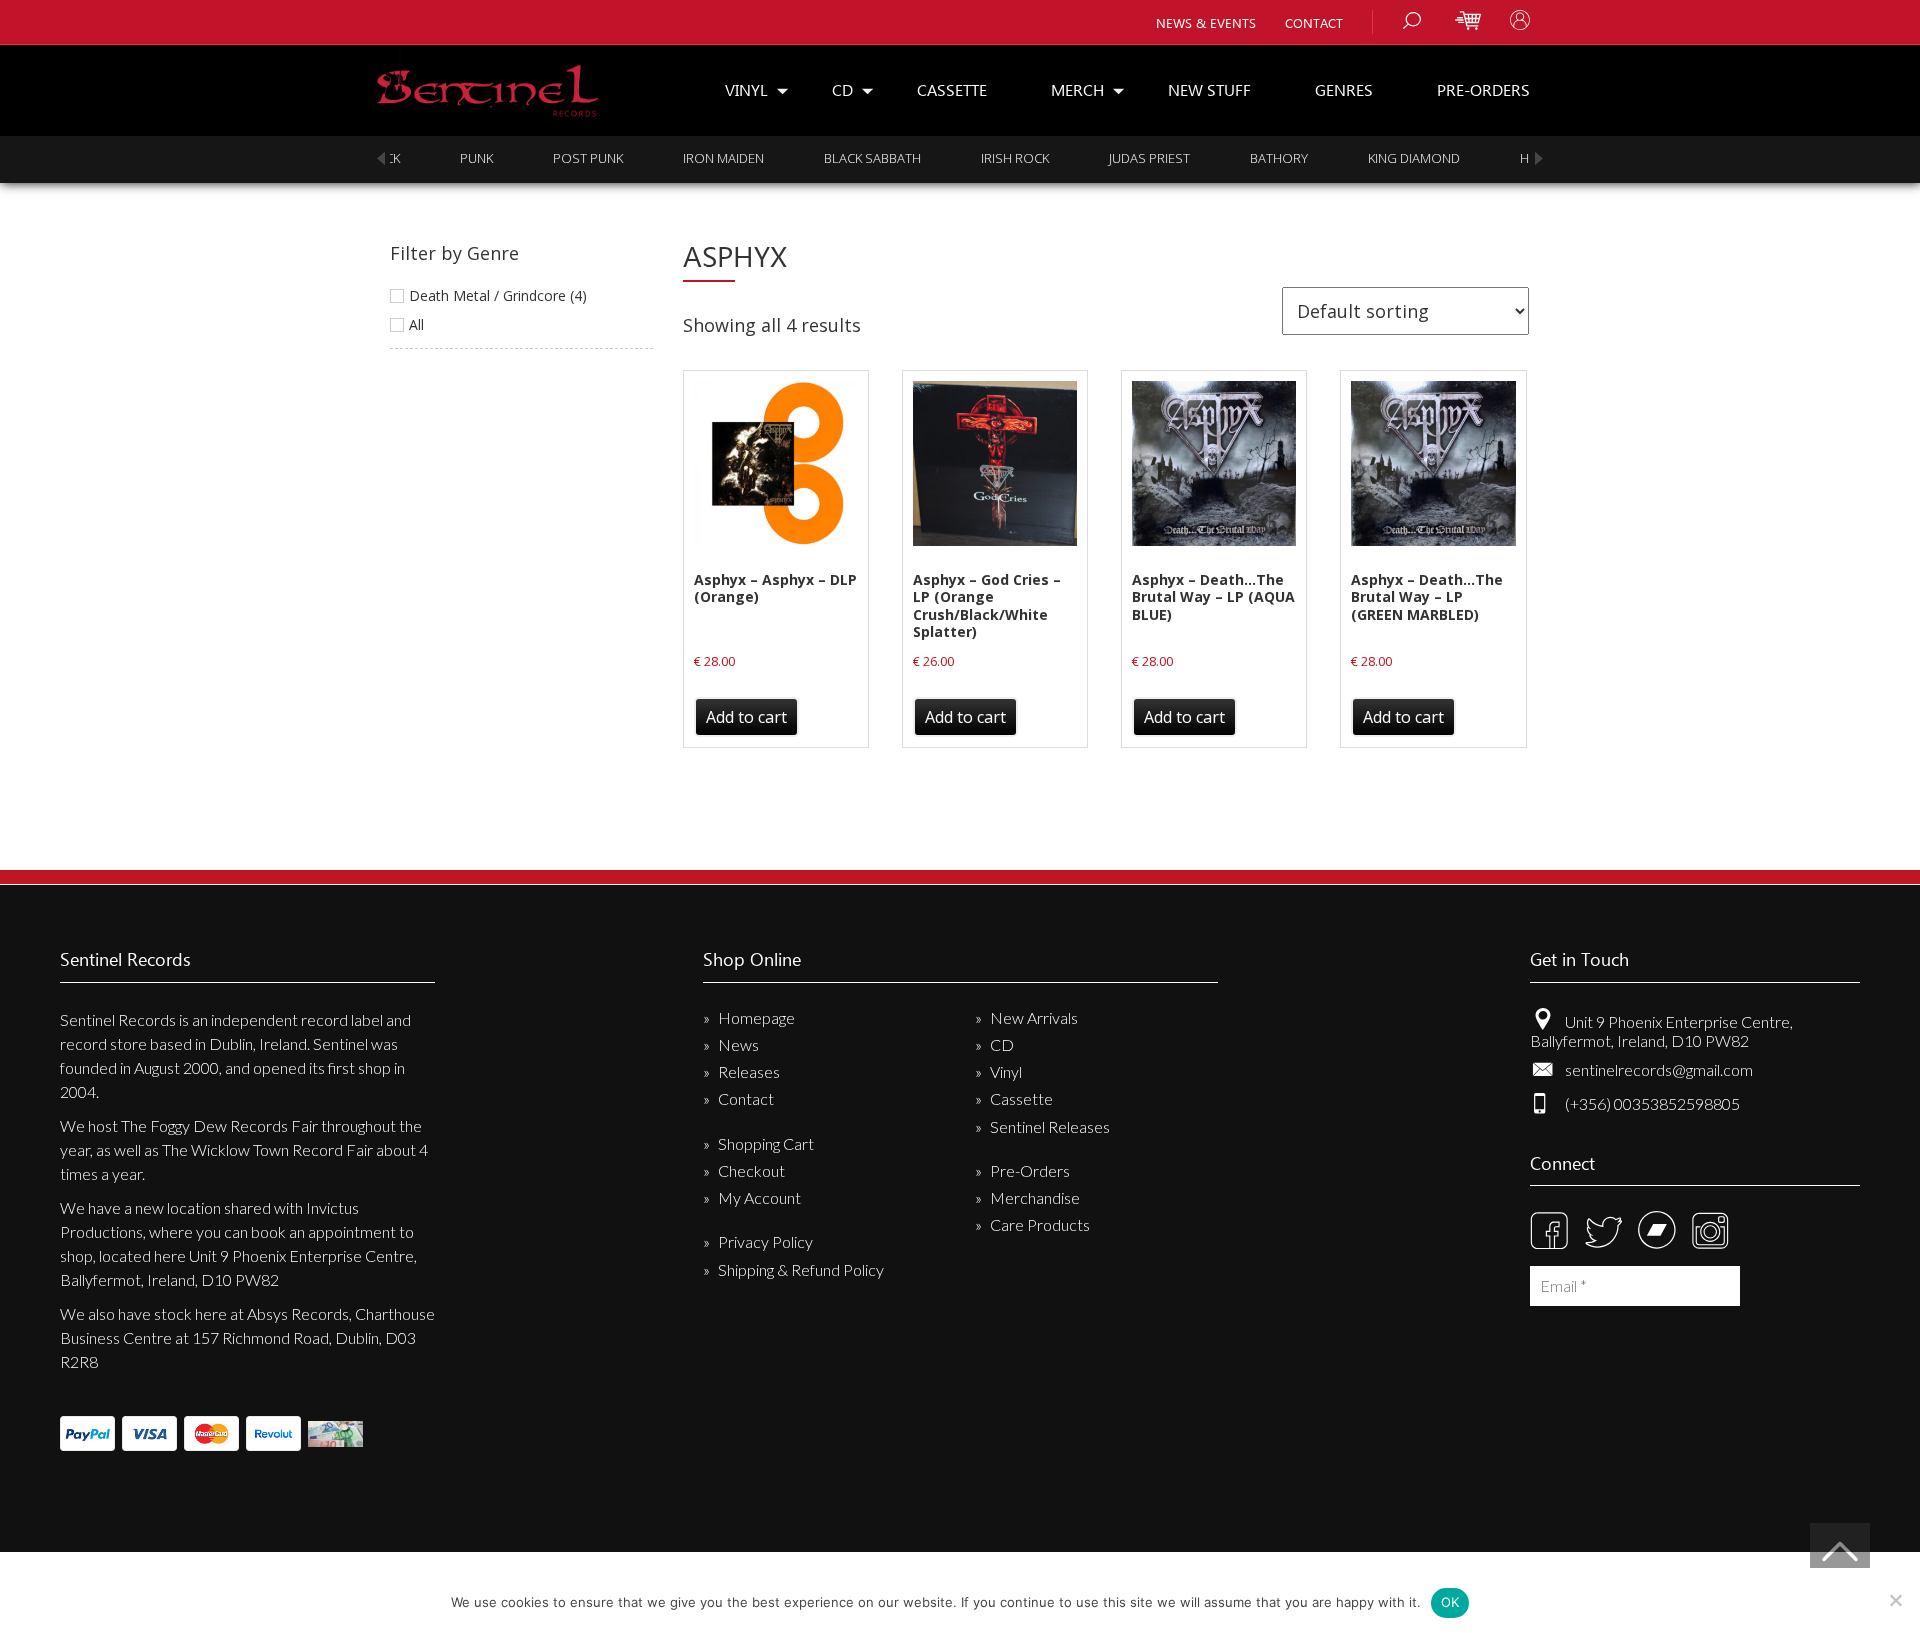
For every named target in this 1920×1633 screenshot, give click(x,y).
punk (425, 158)
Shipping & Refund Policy (801, 1269)
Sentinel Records (487, 83)
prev (381, 158)
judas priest (1098, 158)
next (1539, 158)
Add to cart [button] (746, 717)
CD (842, 89)
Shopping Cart (766, 1143)
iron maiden (672, 158)
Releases (749, 1071)
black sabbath (821, 158)
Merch (1077, 89)
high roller (1510, 158)
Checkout (751, 1170)
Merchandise (1035, 1197)
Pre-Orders (1483, 89)
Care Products (1040, 1224)
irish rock (964, 158)
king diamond (1363, 158)
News (738, 1044)
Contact (1314, 22)
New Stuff (1209, 89)
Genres (1344, 89)
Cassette (952, 89)
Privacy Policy (765, 1241)
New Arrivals (1034, 1017)
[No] (1895, 1600)
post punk (537, 158)
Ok (1450, 1602)
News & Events (1206, 22)
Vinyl (746, 89)
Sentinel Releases (1050, 1126)
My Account (759, 1197)
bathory (1228, 158)
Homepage (756, 1017)
